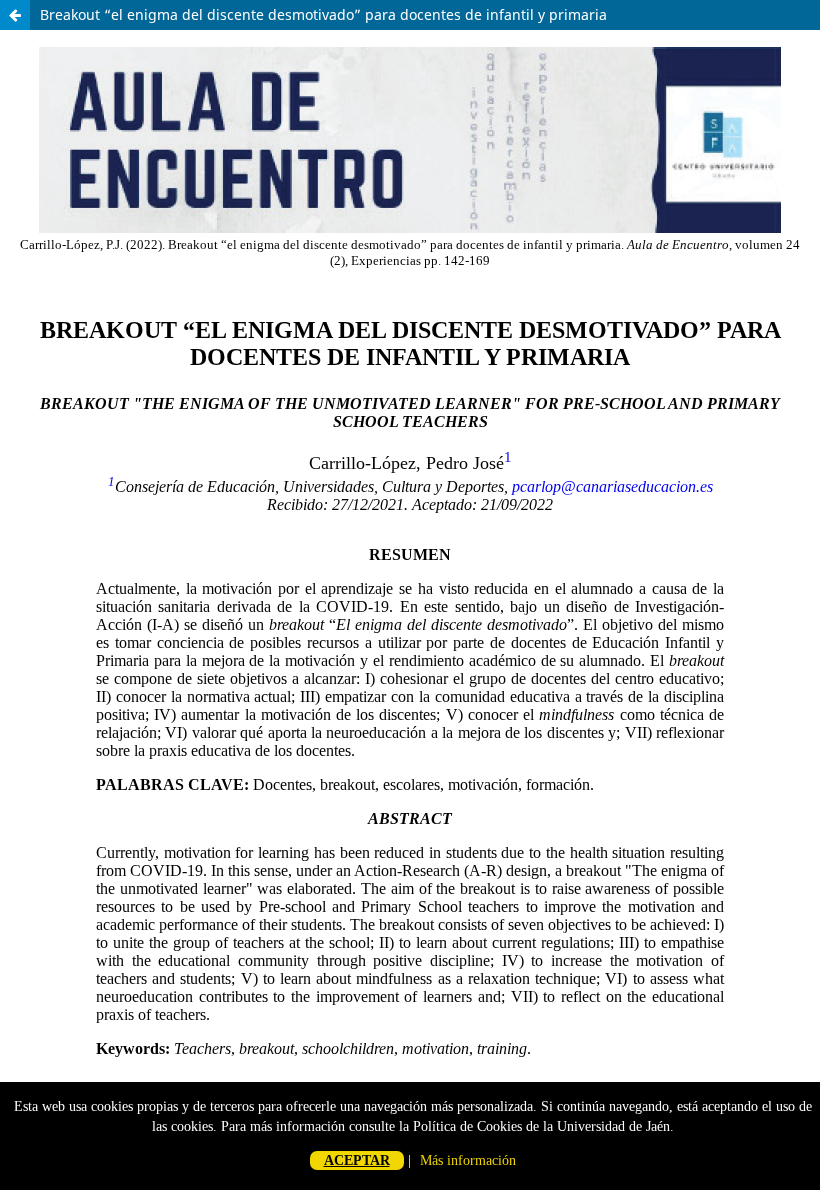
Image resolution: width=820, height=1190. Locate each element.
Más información (468, 1160)
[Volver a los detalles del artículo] (15, 15)
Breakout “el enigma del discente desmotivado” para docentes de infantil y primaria (323, 14)
